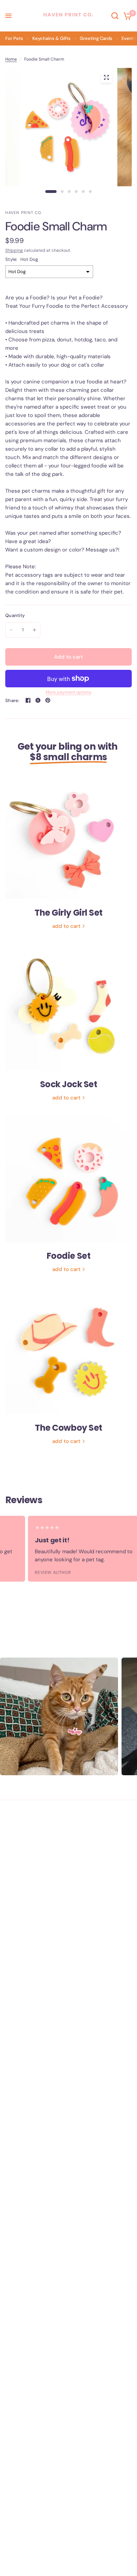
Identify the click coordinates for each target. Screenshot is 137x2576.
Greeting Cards (96, 38)
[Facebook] (28, 700)
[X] (38, 700)
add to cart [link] (66, 926)
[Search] (115, 16)
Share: (12, 700)
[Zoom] (106, 77)
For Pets (14, 38)
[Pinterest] (48, 700)
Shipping (14, 250)
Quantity (15, 615)
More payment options (68, 692)
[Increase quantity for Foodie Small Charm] (34, 630)
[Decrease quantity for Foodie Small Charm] (11, 630)
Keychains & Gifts (51, 38)
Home (11, 59)
